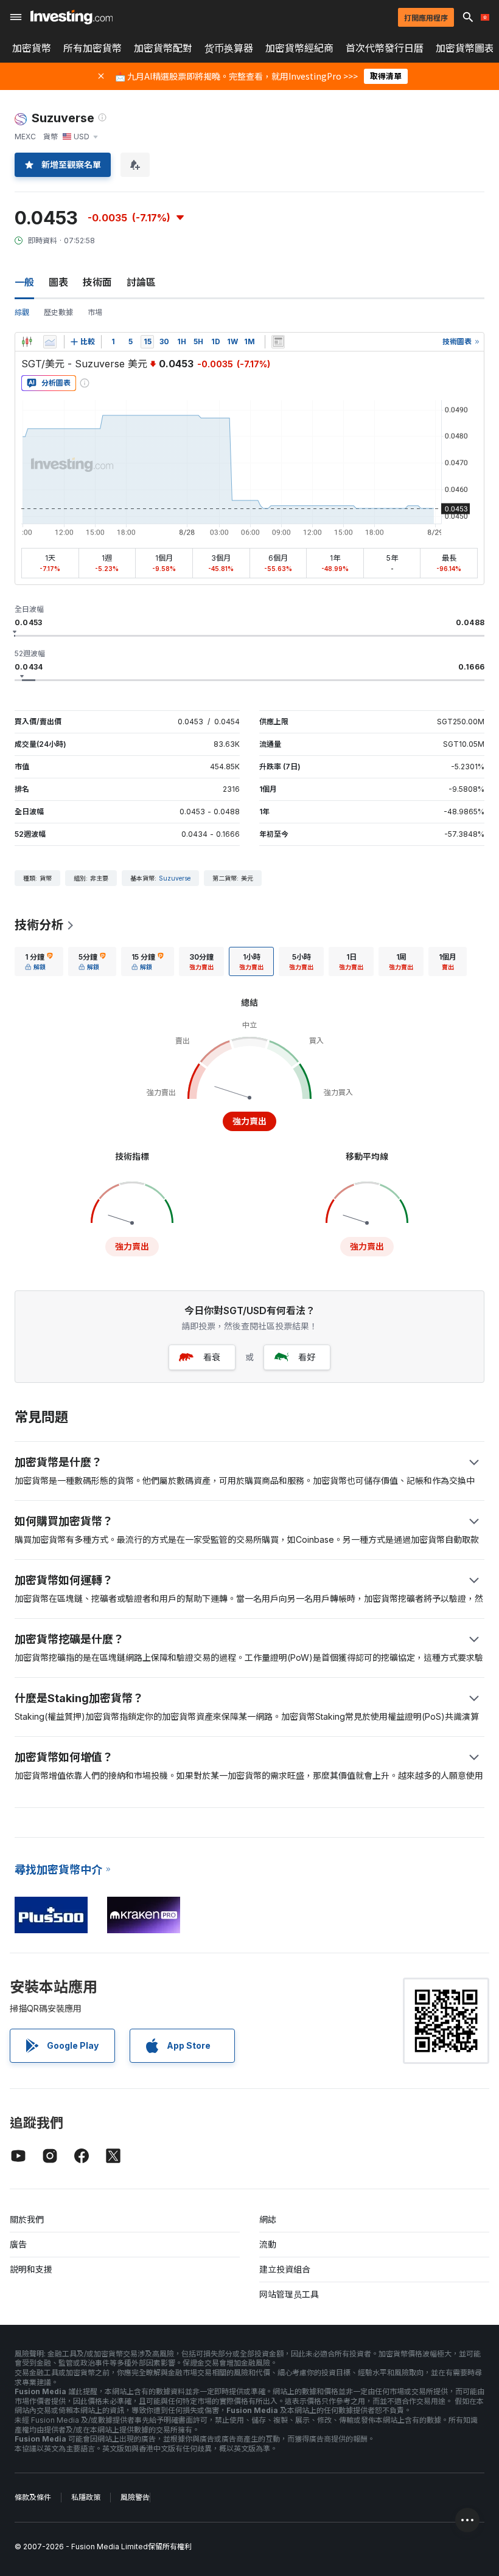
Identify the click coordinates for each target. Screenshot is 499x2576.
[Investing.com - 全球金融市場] (72, 17)
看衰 (212, 1357)
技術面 (97, 282)
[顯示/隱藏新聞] (278, 342)
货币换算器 (229, 48)
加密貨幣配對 (163, 48)
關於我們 (27, 2219)
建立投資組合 (285, 2269)
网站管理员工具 (289, 2294)
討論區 (141, 282)
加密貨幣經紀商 (299, 48)
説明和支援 (31, 2269)
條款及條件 (33, 2497)
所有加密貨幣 (92, 48)
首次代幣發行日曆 (385, 48)
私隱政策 (86, 2497)
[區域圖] (50, 342)
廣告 (18, 2244)
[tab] (39, 961)
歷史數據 (58, 312)
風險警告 (135, 2497)
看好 (307, 1357)
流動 (268, 2244)
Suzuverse (175, 878)
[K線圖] (27, 342)
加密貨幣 (32, 48)
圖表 (58, 282)
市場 (95, 312)
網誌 (268, 2219)
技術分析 (39, 925)
